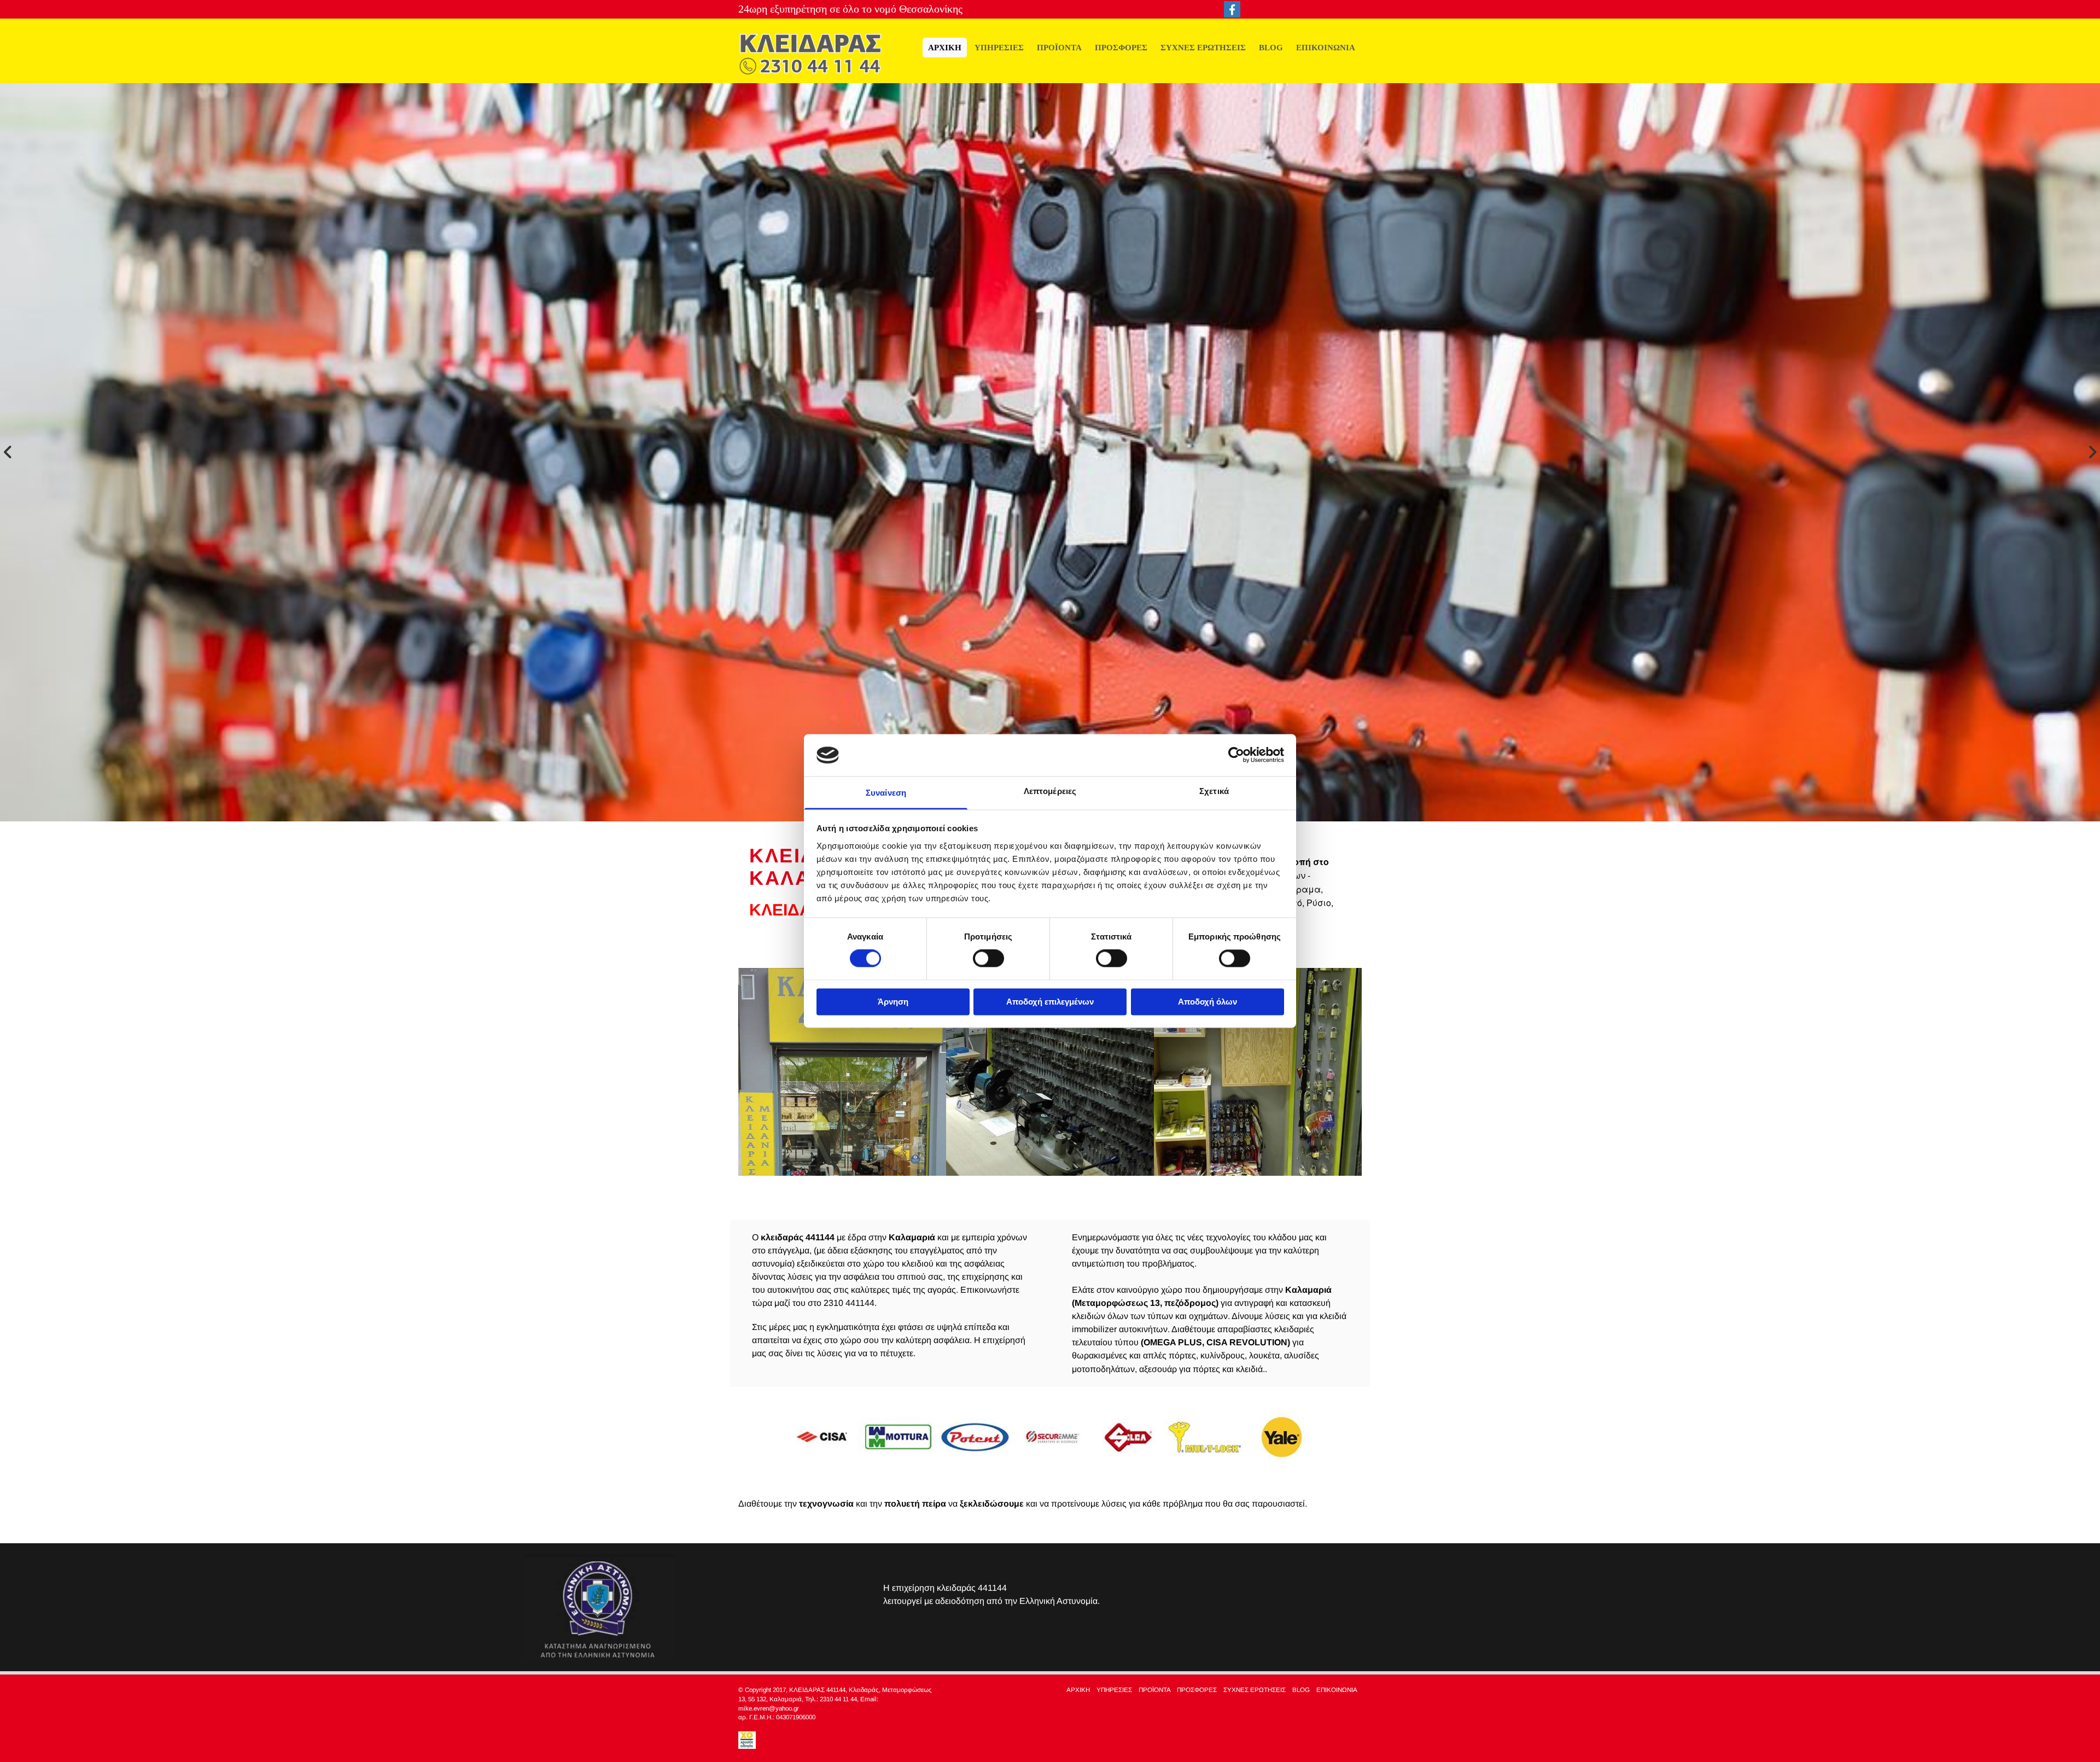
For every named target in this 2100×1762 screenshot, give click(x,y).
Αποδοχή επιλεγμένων (1050, 1002)
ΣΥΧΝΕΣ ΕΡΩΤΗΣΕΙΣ (1203, 47)
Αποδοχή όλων (1207, 1002)
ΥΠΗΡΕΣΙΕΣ (999, 47)
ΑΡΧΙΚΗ (945, 47)
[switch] (988, 959)
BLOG (1271, 47)
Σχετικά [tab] (1214, 791)
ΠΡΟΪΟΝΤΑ (1059, 47)
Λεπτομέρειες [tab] (1050, 791)
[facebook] (1232, 9)
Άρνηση (893, 1002)
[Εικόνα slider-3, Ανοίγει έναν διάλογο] (1050, 452)
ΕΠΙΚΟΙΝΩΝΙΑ (1326, 47)
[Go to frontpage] (810, 54)
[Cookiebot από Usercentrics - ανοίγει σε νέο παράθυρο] (1236, 755)
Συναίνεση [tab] (886, 793)
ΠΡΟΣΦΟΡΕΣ (1121, 47)
